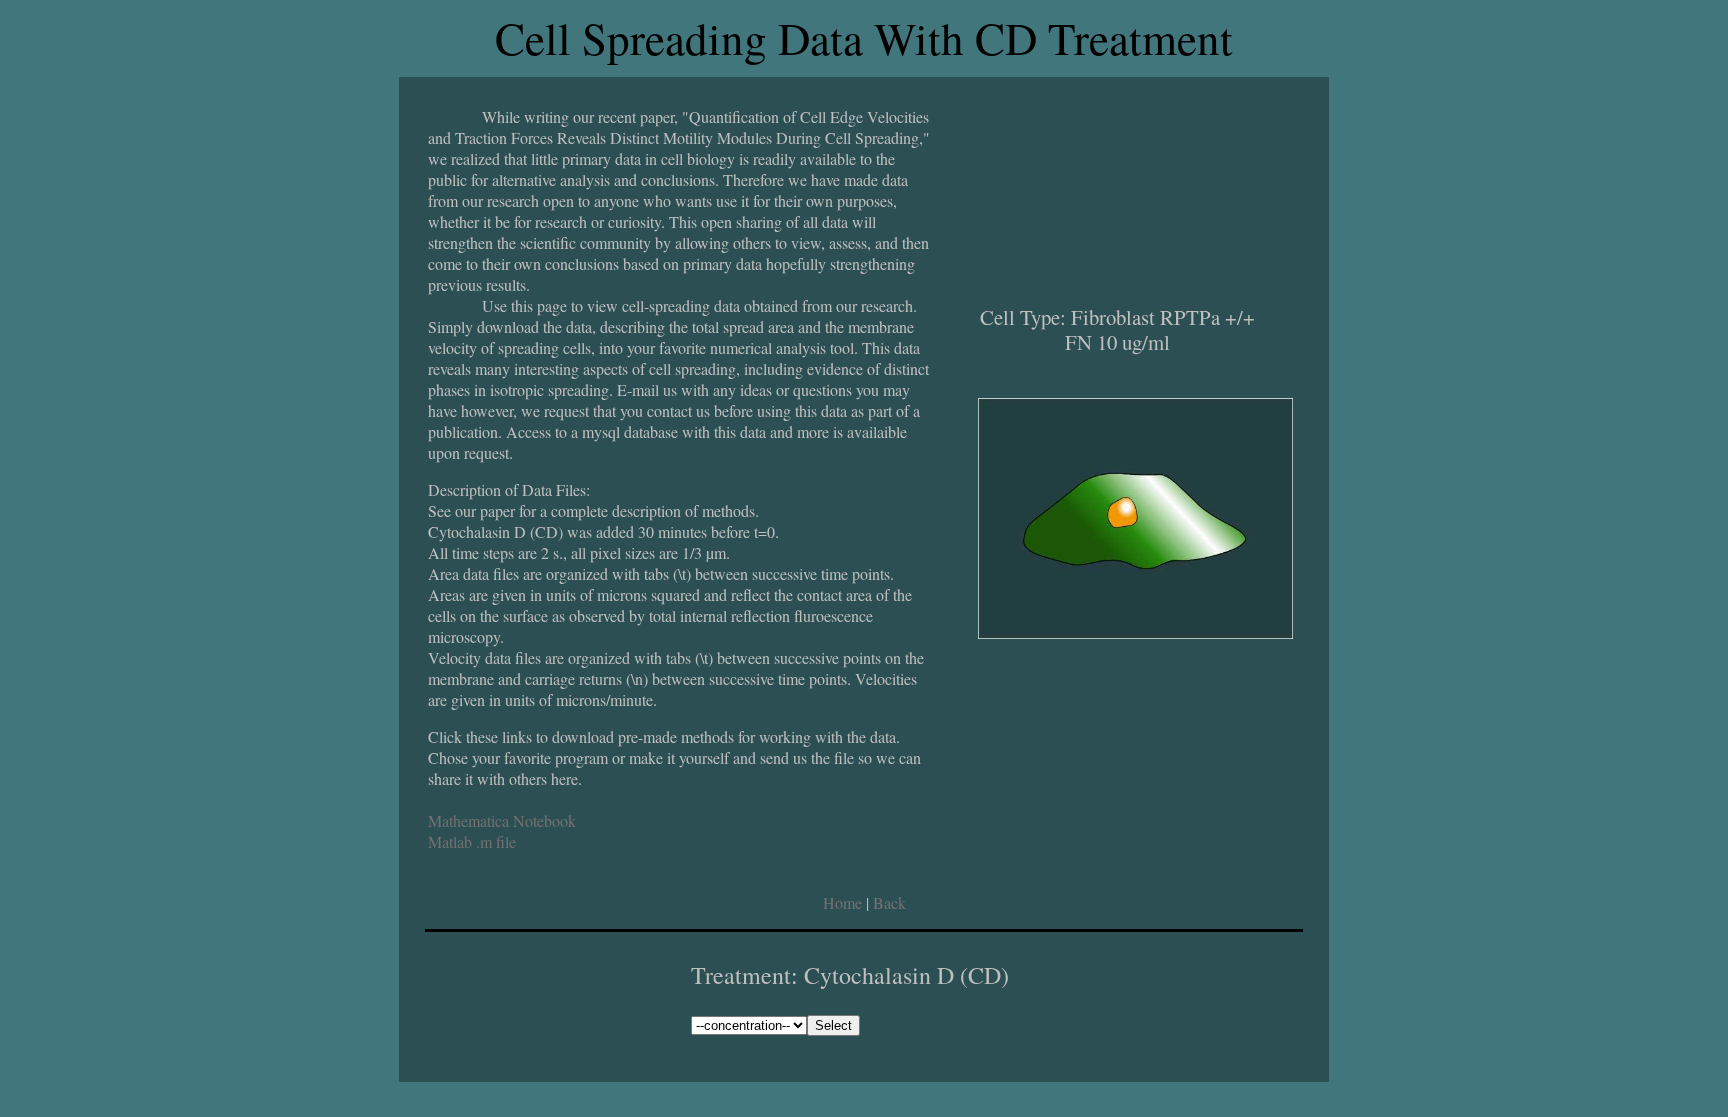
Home (842, 902)
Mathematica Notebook (502, 820)
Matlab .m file (472, 841)
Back (889, 902)
